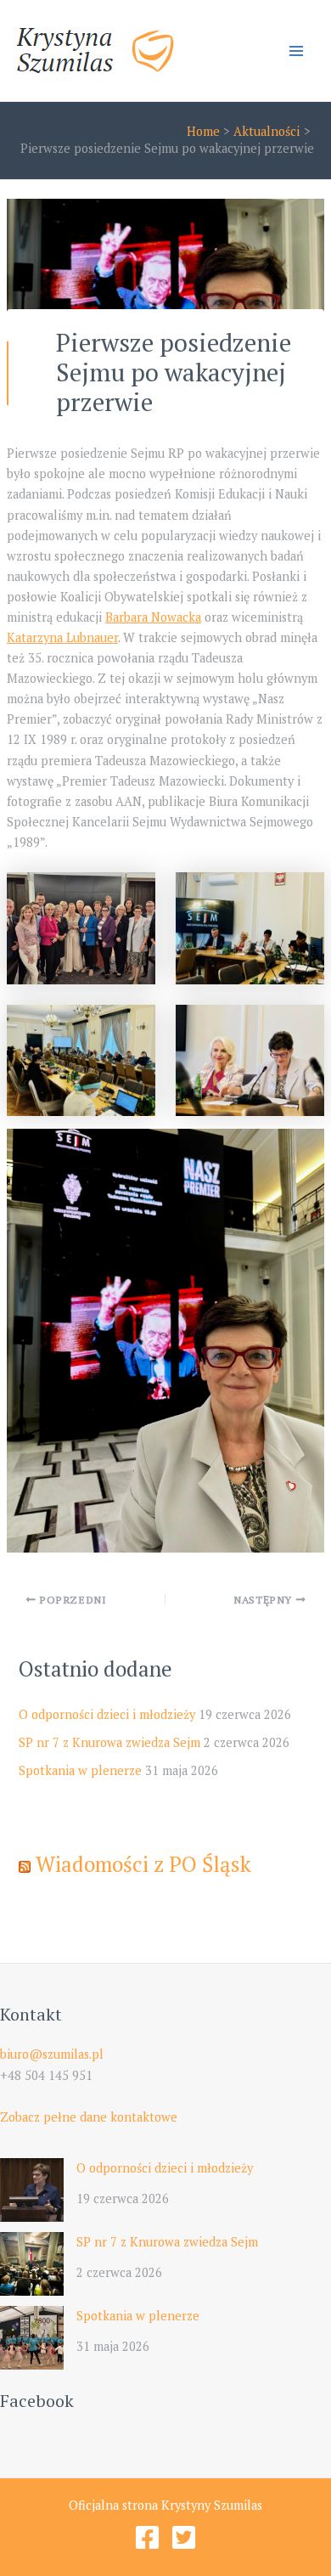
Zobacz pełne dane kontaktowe (89, 2117)
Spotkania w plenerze (80, 1770)
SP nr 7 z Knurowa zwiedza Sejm (109, 1742)
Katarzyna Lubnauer (62, 637)
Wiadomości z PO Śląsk (143, 1864)
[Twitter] (184, 2537)
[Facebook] (147, 2537)
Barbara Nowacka (153, 617)
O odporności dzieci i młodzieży (107, 1714)
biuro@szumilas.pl (52, 2054)
